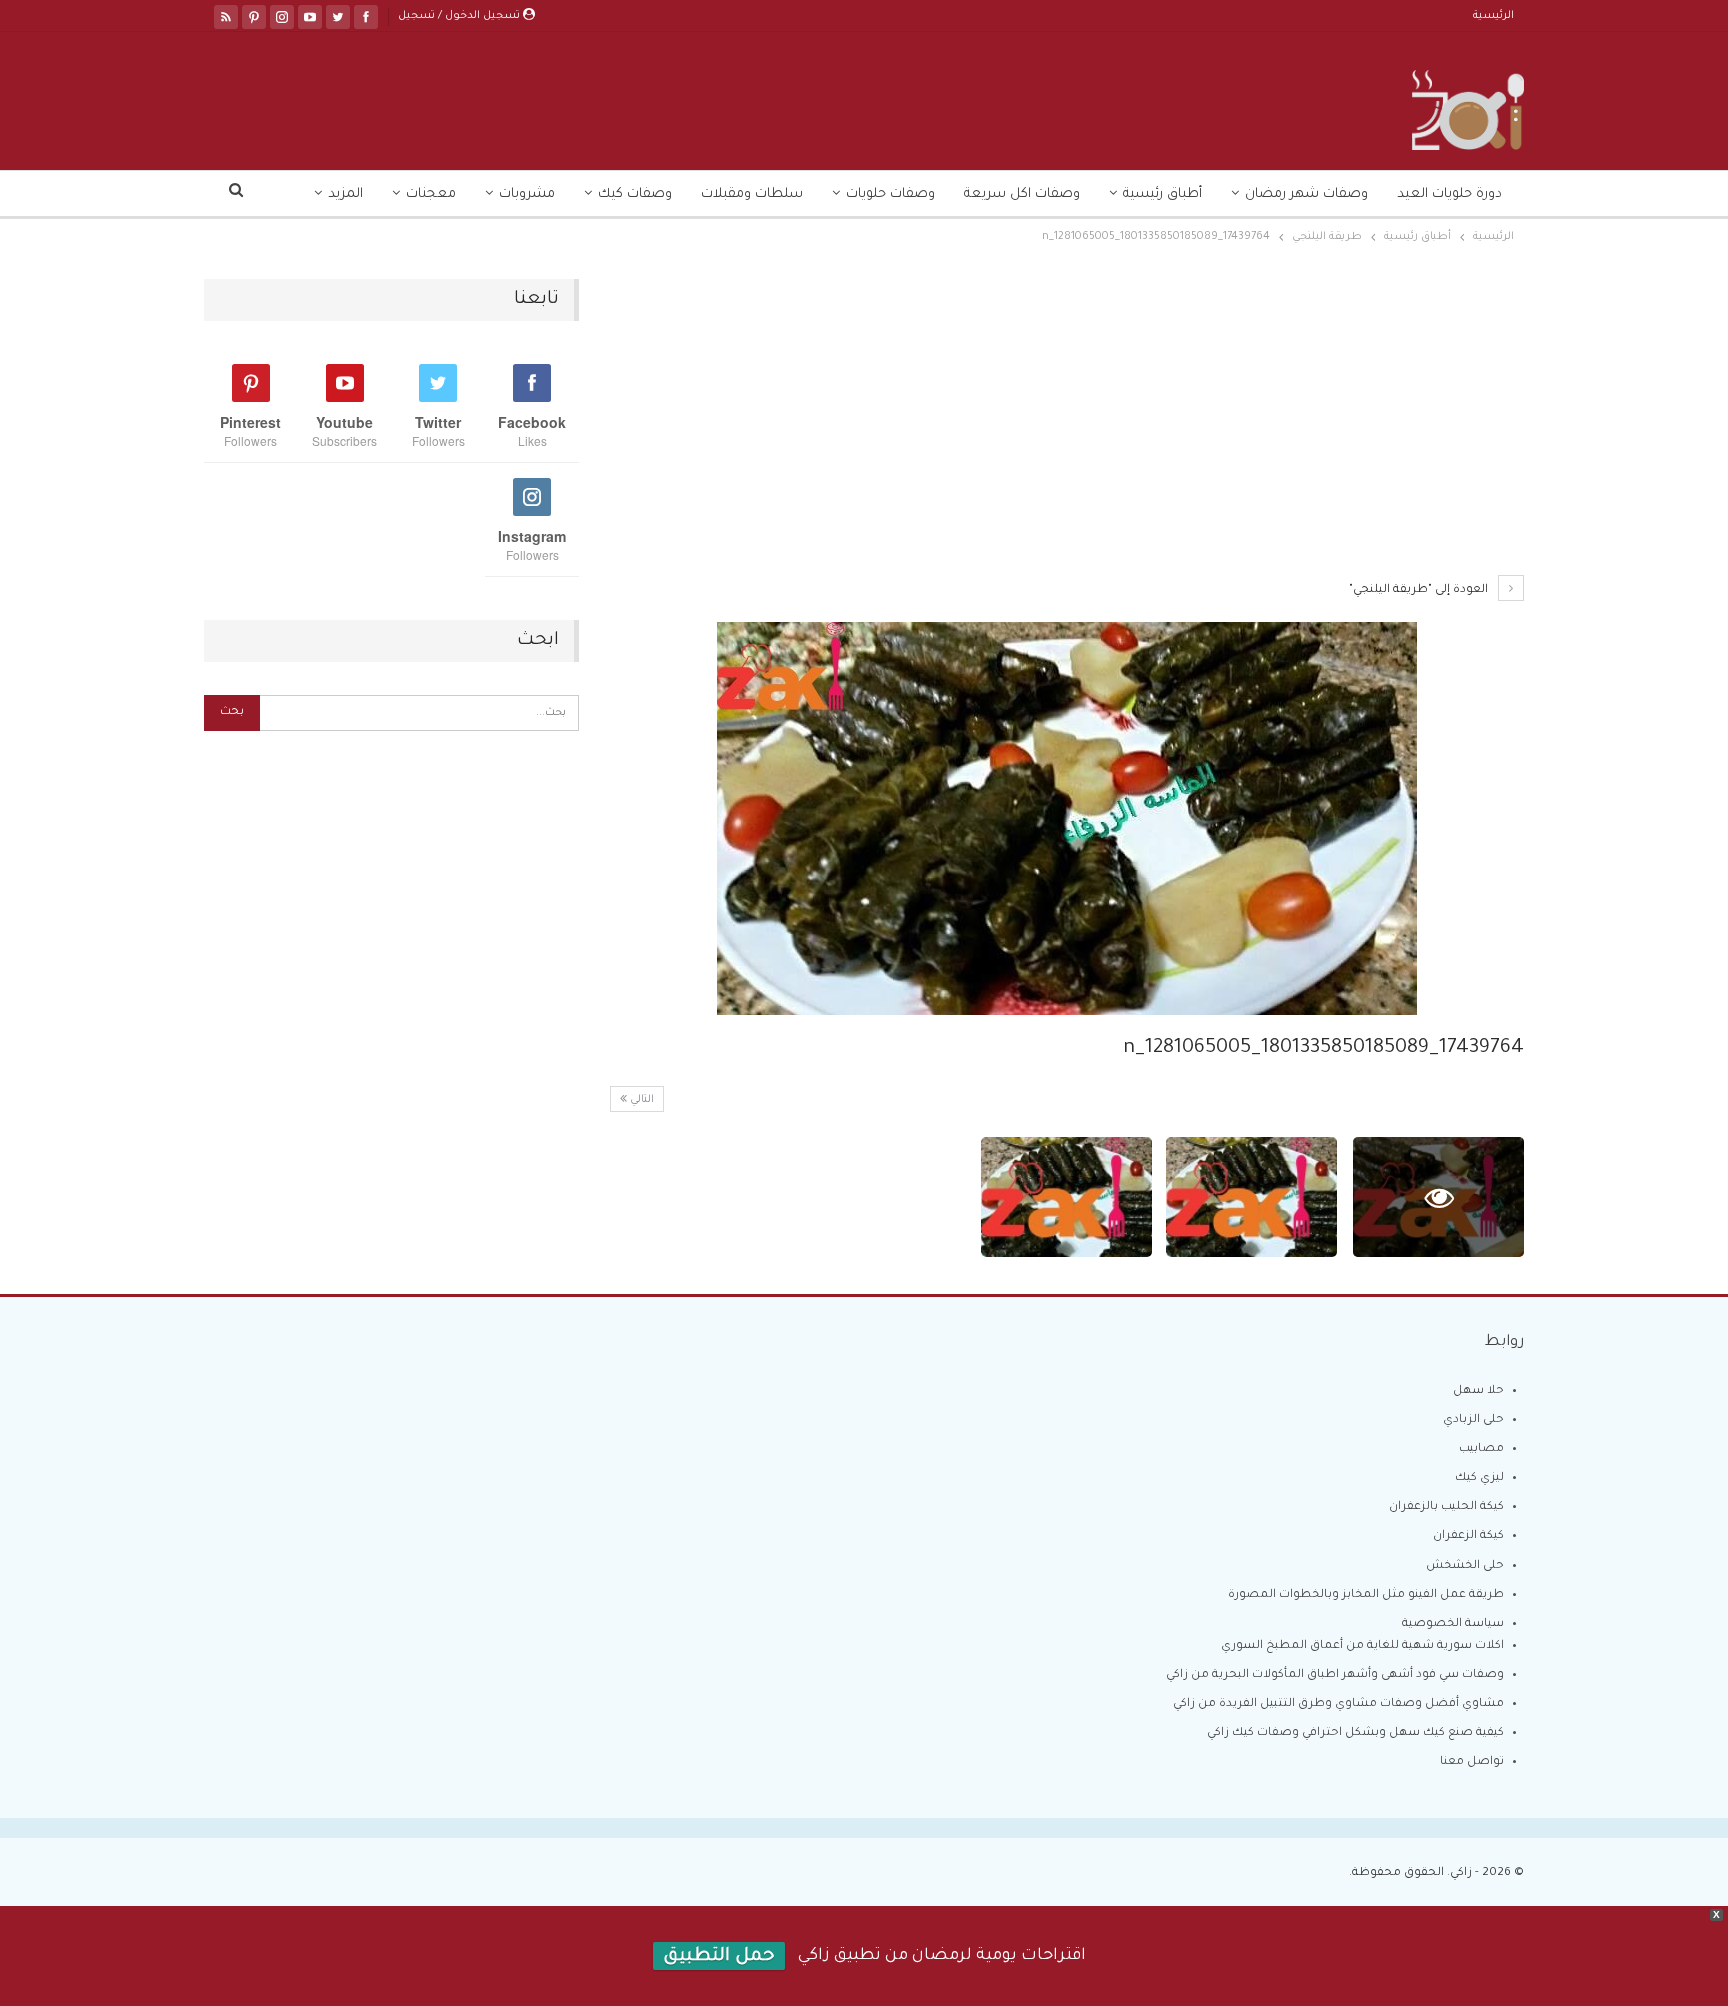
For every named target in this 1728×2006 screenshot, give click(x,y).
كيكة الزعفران (1468, 1536)
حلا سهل (1478, 1391)
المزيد (345, 194)
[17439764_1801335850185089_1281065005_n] (1251, 1197)
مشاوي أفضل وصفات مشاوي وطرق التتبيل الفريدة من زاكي (1338, 1704)
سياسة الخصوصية (1453, 1624)
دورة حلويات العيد (1449, 194)
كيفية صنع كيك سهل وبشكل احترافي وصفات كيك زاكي (1355, 1733)
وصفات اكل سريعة (1022, 194)
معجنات (431, 194)
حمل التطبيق (719, 1957)
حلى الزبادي (1473, 1420)
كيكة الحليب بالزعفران (1446, 1507)
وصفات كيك (635, 194)
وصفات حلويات (890, 194)
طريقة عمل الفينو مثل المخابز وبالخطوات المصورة (1366, 1595)
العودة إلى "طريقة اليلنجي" (1420, 590)
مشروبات (527, 194)
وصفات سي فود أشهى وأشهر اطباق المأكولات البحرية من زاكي (1335, 1675)
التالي (640, 1100)
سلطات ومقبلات (752, 194)
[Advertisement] (1066, 427)
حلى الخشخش (1465, 1566)
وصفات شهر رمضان (1306, 194)
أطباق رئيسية (1162, 194)
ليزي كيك (1479, 1478)
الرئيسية (1493, 16)
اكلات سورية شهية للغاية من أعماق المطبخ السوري (1362, 1646)
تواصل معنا (1472, 1762)
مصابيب (1481, 1449)
